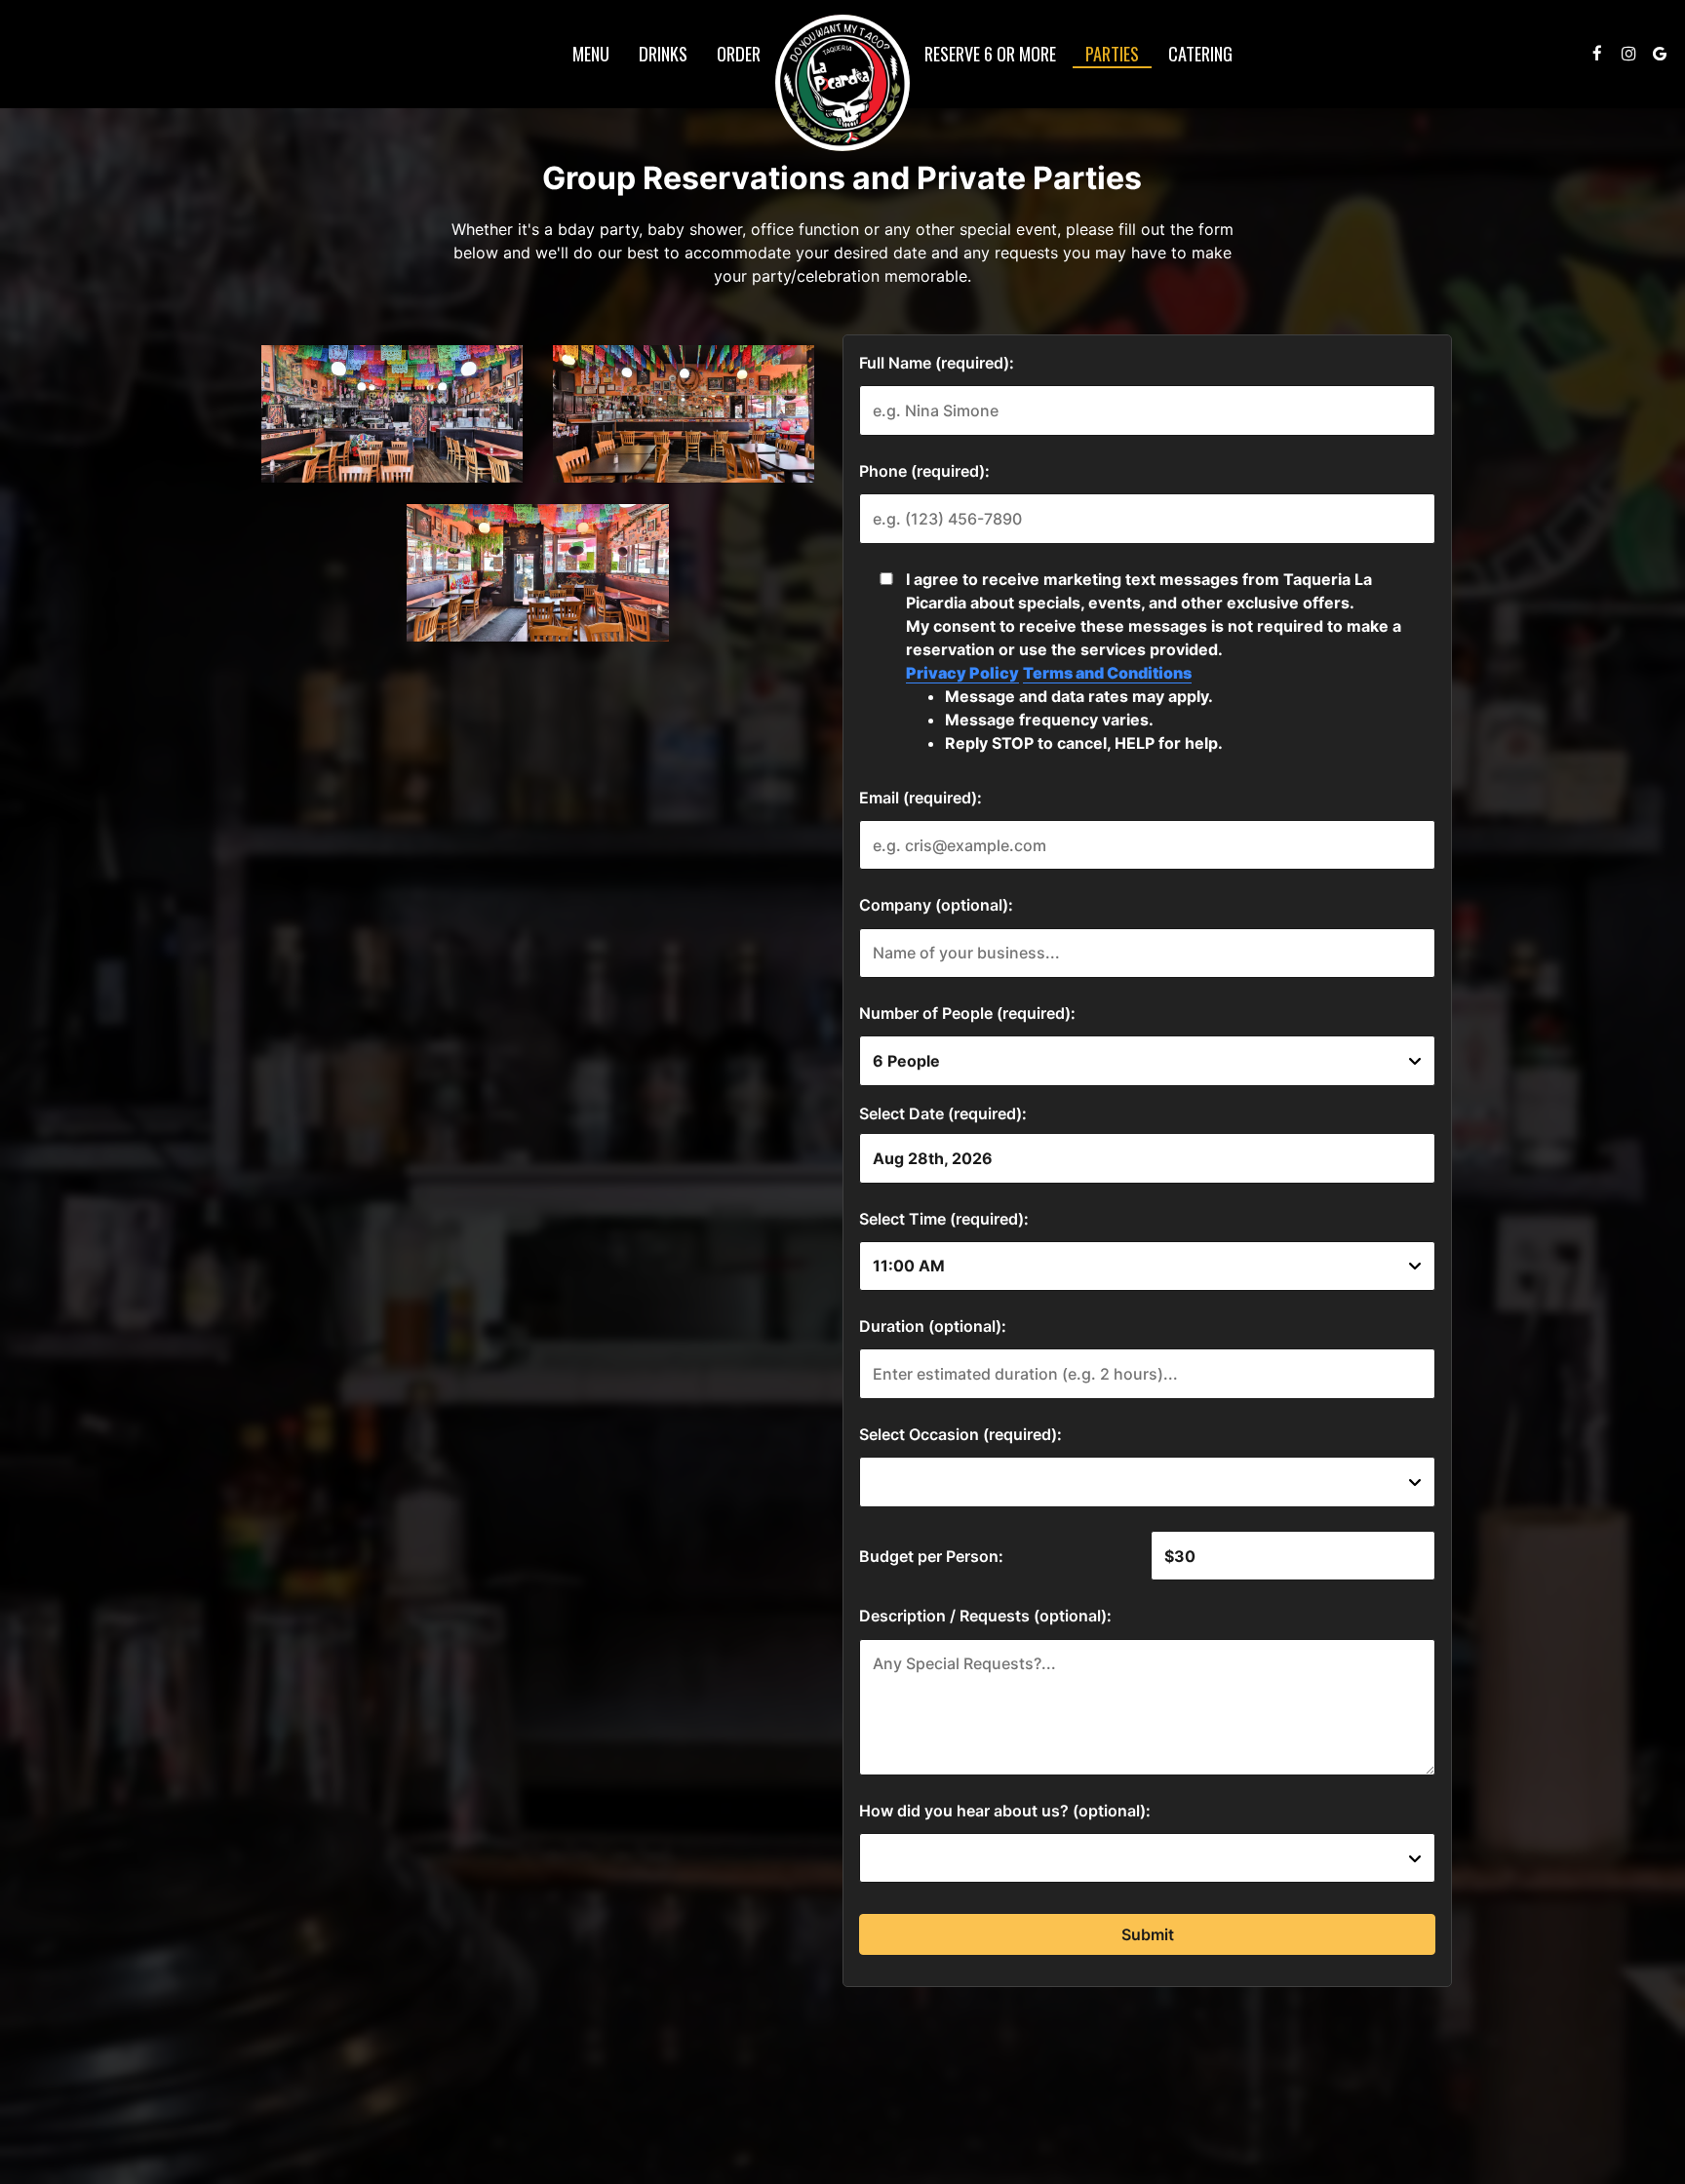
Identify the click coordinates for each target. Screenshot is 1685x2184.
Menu (591, 54)
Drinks (663, 54)
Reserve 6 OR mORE (990, 54)
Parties (1112, 54)
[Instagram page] (1628, 54)
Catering (1200, 54)
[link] (842, 83)
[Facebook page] (1597, 54)
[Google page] (1660, 54)
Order (739, 54)
